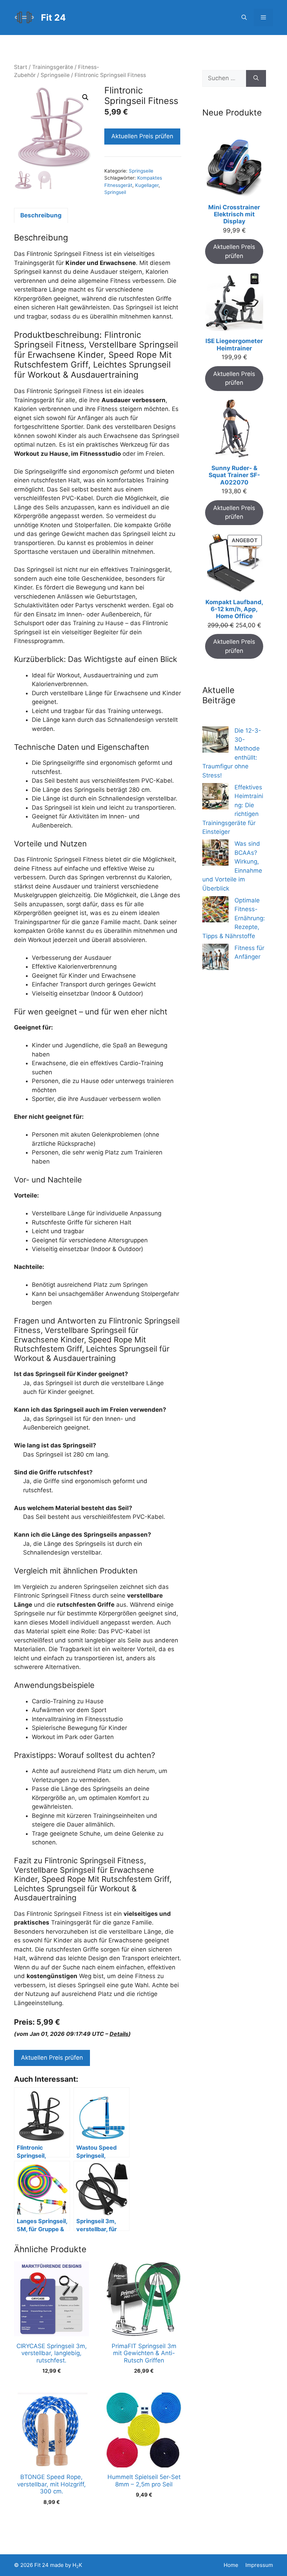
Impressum (259, 2565)
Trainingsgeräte (53, 67)
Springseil (115, 192)
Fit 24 (53, 18)
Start (21, 67)
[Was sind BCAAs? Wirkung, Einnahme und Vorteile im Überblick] (215, 854)
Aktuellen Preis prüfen (142, 136)
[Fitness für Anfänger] (215, 958)
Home (231, 2565)
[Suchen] (256, 78)
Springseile (55, 75)
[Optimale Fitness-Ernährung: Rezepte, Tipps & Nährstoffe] (215, 911)
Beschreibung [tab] (41, 215)
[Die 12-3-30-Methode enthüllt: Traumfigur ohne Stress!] (215, 741)
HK (77, 2565)
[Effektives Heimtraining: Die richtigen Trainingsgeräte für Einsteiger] (215, 798)
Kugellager (147, 185)
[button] (244, 18)
